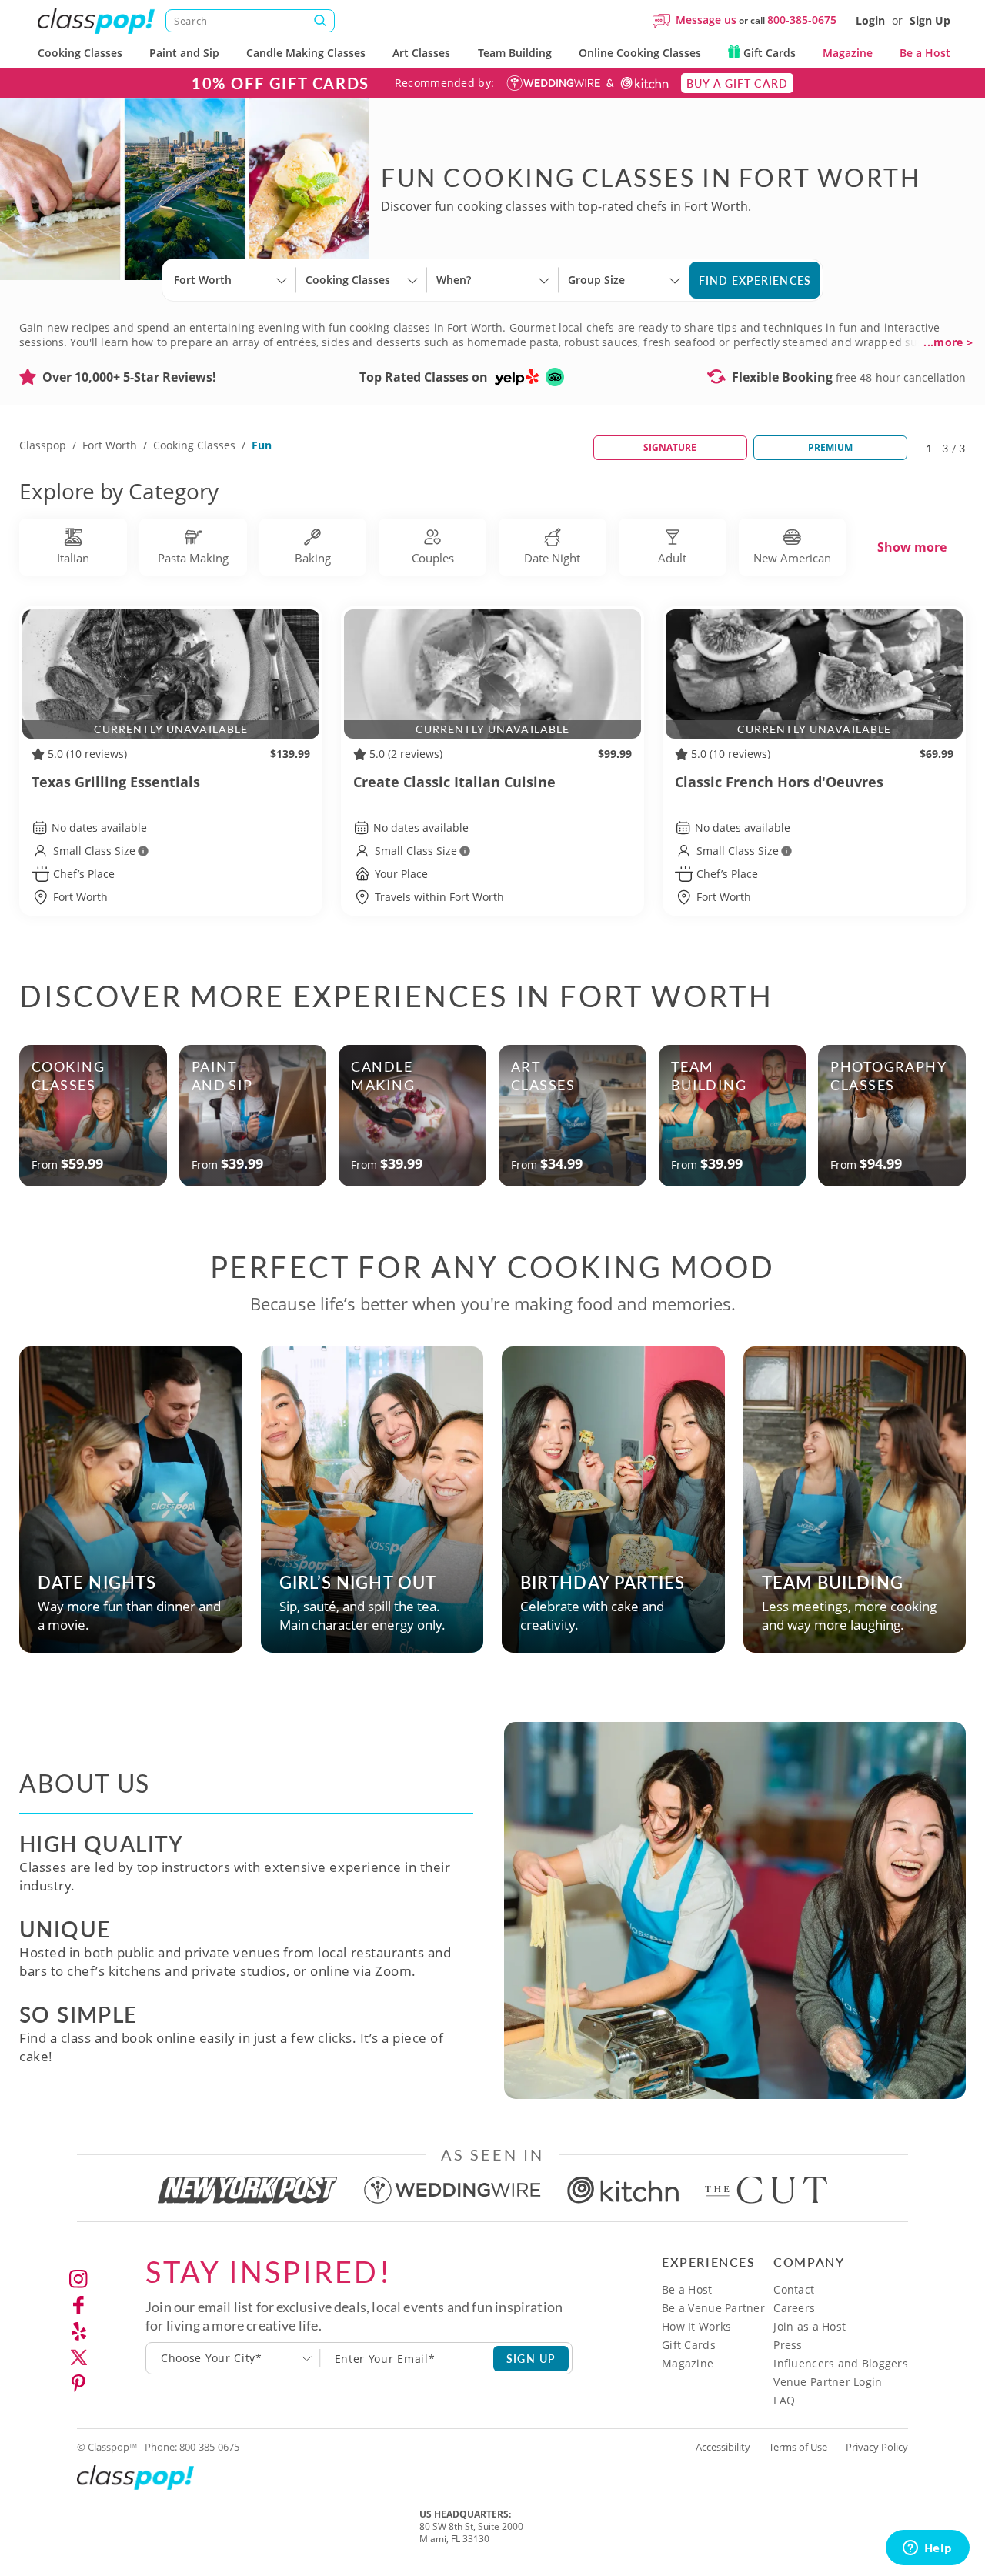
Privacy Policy (877, 2447)
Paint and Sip (184, 53)
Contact (794, 2289)
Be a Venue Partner (713, 2308)
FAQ (784, 2400)
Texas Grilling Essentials (116, 782)
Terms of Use (798, 2447)
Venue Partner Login (828, 2382)
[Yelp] (78, 2331)
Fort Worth (110, 445)
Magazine (848, 53)
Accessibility (723, 2447)
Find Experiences (755, 280)
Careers (794, 2308)
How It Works (696, 2326)
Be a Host (925, 53)
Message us (706, 20)
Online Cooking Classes (640, 53)
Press (788, 2345)
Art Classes (421, 53)
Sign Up (930, 20)
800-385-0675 (802, 20)
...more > (948, 342)
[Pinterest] (78, 2384)
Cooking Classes (80, 53)
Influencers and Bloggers (841, 2363)
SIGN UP (531, 2358)
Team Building (515, 53)
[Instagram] (78, 2279)
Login (870, 20)
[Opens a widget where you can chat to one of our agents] (927, 2549)
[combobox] (233, 2358)
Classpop (43, 445)
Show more (912, 547)
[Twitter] (78, 2357)
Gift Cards (768, 53)
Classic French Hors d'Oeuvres (779, 782)
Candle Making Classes (306, 53)
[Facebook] (78, 2305)
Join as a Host (810, 2326)
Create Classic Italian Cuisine (454, 782)
